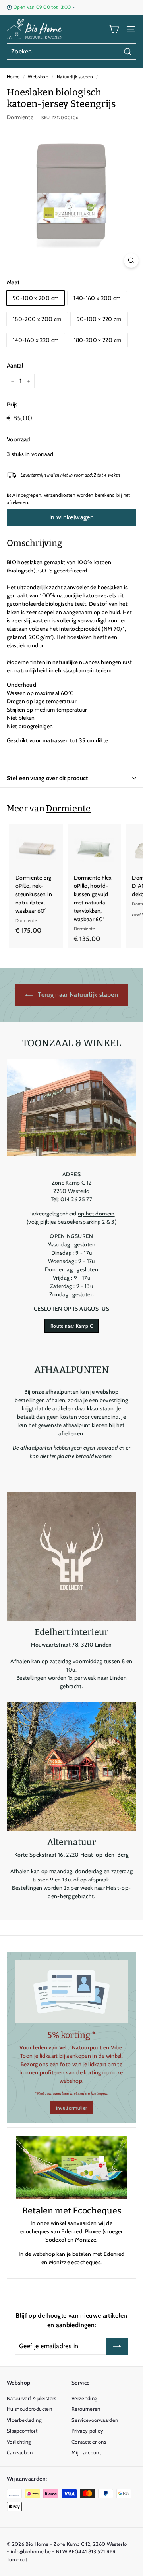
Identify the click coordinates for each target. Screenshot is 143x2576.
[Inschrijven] (117, 2346)
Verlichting (19, 2442)
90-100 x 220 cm (99, 319)
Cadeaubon (20, 2452)
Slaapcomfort (22, 2431)
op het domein (96, 1214)
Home (13, 77)
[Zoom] (131, 260)
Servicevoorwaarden (95, 2420)
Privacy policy (87, 2431)
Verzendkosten (60, 495)
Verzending (84, 2398)
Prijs (12, 405)
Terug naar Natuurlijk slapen (77, 995)
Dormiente (20, 117)
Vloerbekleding (24, 2420)
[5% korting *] (71, 1992)
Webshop (38, 77)
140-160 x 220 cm (36, 340)
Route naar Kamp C (71, 1326)
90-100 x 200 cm (36, 298)
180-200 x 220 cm (98, 340)
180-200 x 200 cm (37, 319)
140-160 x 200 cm (97, 298)
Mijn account (86, 2452)
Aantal (15, 366)
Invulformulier (72, 2108)
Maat (13, 282)
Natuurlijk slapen (75, 77)
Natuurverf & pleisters (32, 2398)
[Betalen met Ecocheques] (71, 2168)
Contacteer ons (89, 2442)
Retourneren (86, 2409)
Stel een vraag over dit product (47, 778)
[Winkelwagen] (114, 29)
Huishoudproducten (29, 2409)
